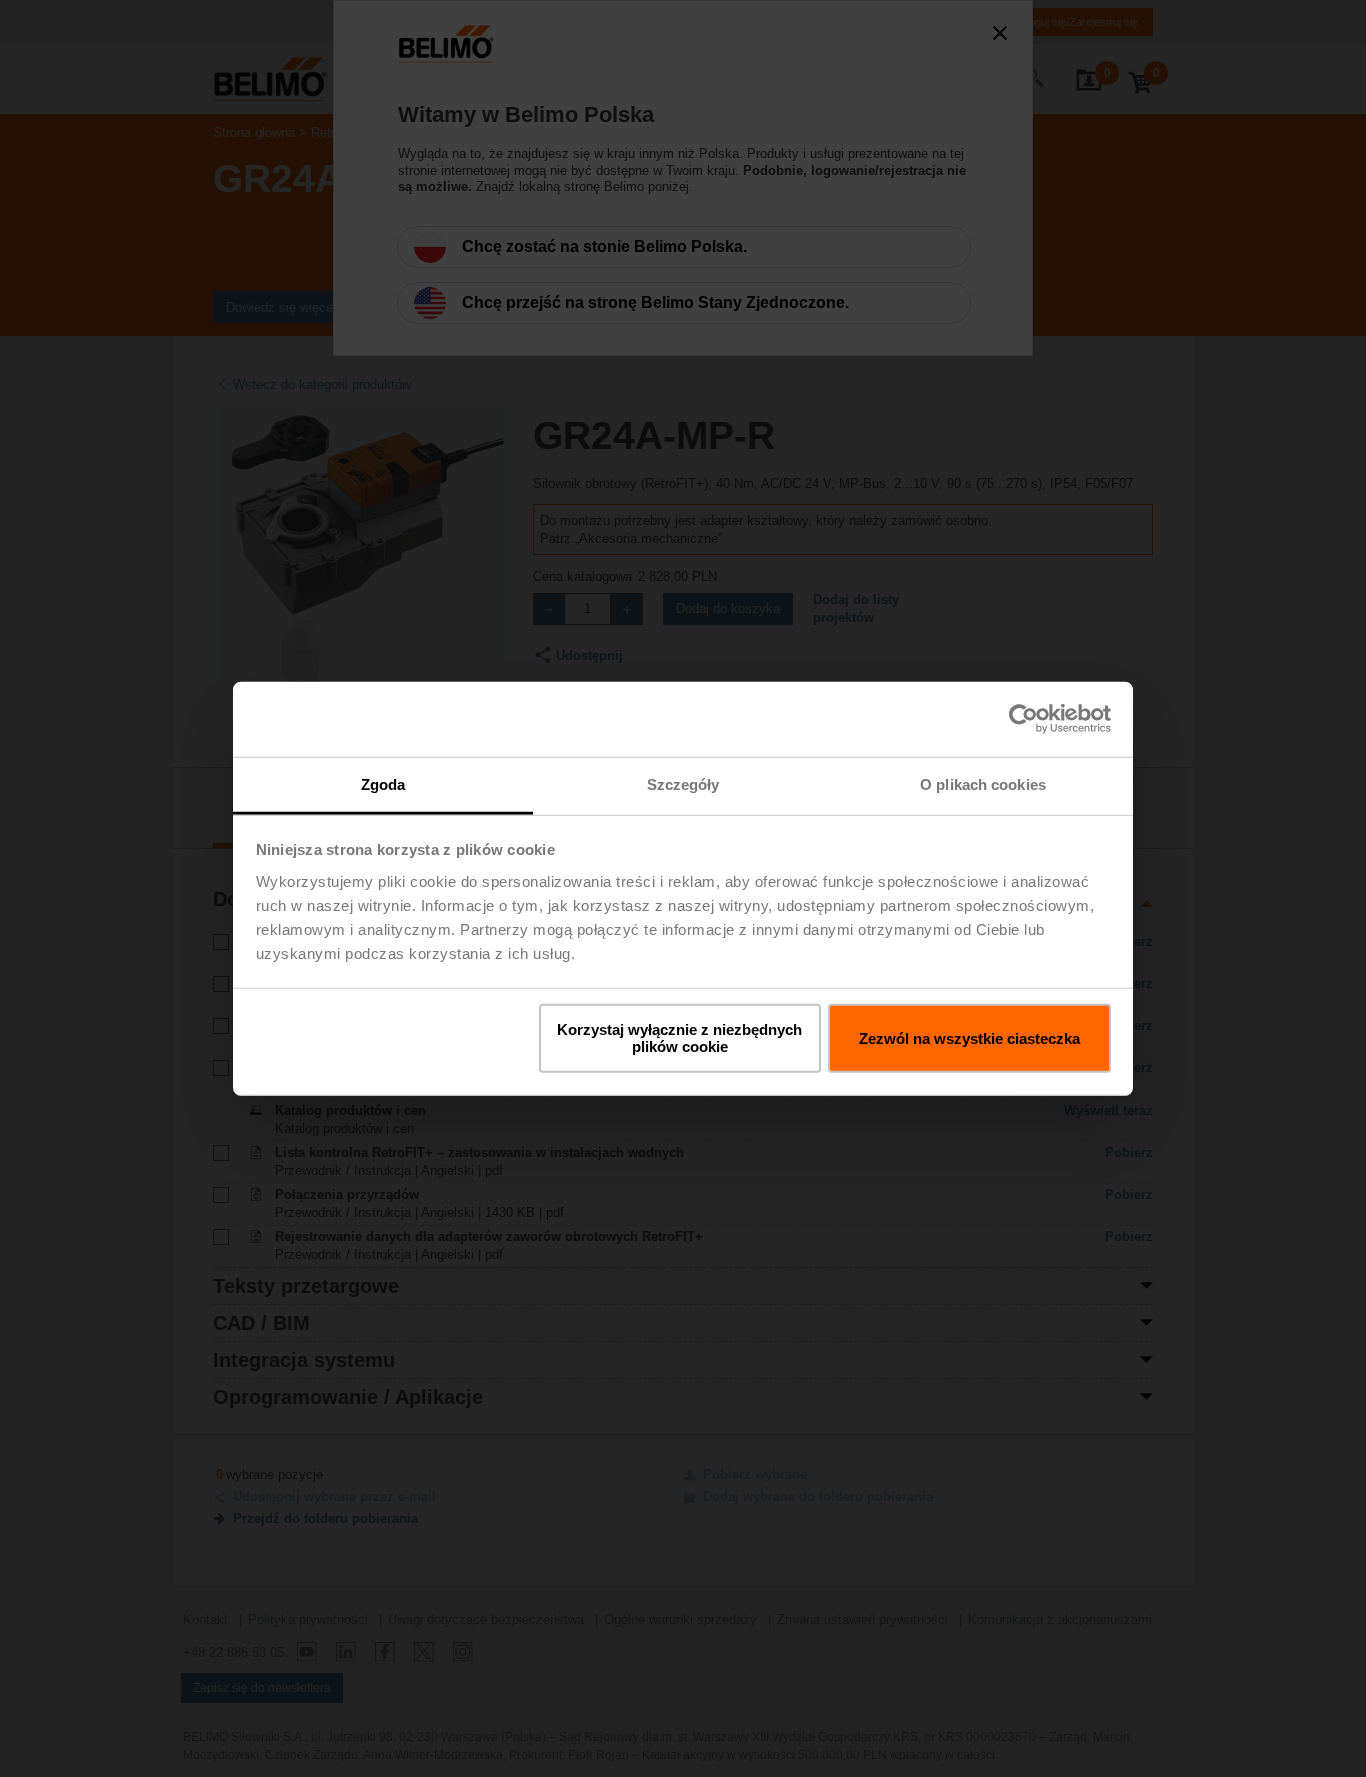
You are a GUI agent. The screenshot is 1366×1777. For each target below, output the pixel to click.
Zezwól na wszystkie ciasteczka (969, 1037)
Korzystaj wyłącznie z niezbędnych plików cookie (679, 1038)
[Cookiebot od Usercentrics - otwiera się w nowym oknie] (1023, 719)
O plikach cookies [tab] (983, 783)
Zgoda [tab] (383, 783)
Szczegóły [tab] (683, 783)
